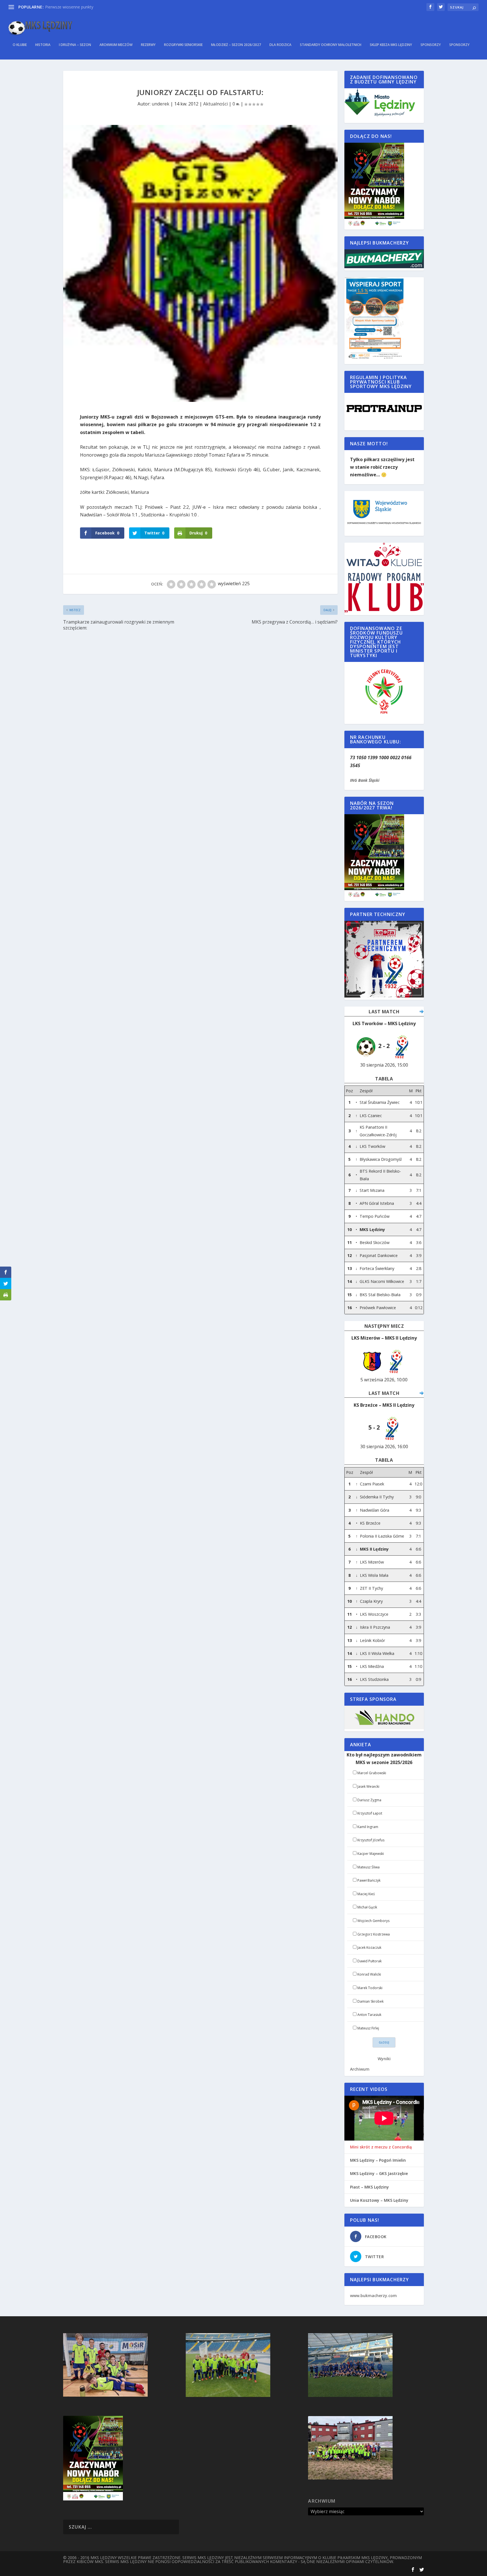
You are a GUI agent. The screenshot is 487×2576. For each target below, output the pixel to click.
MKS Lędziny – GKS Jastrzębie (379, 2174)
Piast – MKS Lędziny (369, 2187)
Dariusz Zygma (369, 1800)
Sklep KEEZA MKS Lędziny (391, 45)
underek (161, 104)
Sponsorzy (431, 45)
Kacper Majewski (371, 1854)
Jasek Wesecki (368, 1786)
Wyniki (384, 2059)
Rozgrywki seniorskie (183, 45)
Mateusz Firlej (368, 2028)
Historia (43, 45)
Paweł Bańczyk (369, 1880)
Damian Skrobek (370, 2001)
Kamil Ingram (368, 1827)
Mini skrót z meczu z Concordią (381, 2147)
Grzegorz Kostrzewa (374, 1934)
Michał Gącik (367, 1907)
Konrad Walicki (369, 1974)
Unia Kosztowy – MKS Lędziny (379, 2200)
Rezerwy (148, 45)
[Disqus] (200, 716)
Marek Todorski (370, 1988)
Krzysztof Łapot (370, 1813)
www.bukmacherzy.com (373, 2296)
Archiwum (360, 2069)
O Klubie (20, 45)
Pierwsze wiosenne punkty (69, 7)
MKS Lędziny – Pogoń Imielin (378, 2160)
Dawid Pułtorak (369, 1961)
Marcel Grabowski (372, 1773)
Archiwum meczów (116, 45)
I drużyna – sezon (75, 45)
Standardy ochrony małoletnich (331, 45)
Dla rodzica (280, 45)
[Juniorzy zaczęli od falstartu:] (200, 263)
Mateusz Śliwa (368, 1867)
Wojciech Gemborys (373, 1921)
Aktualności (215, 104)
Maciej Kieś (366, 1894)
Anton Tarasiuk (369, 2015)
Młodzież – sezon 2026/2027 (236, 45)
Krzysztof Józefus (371, 1840)
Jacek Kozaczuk (369, 1948)
